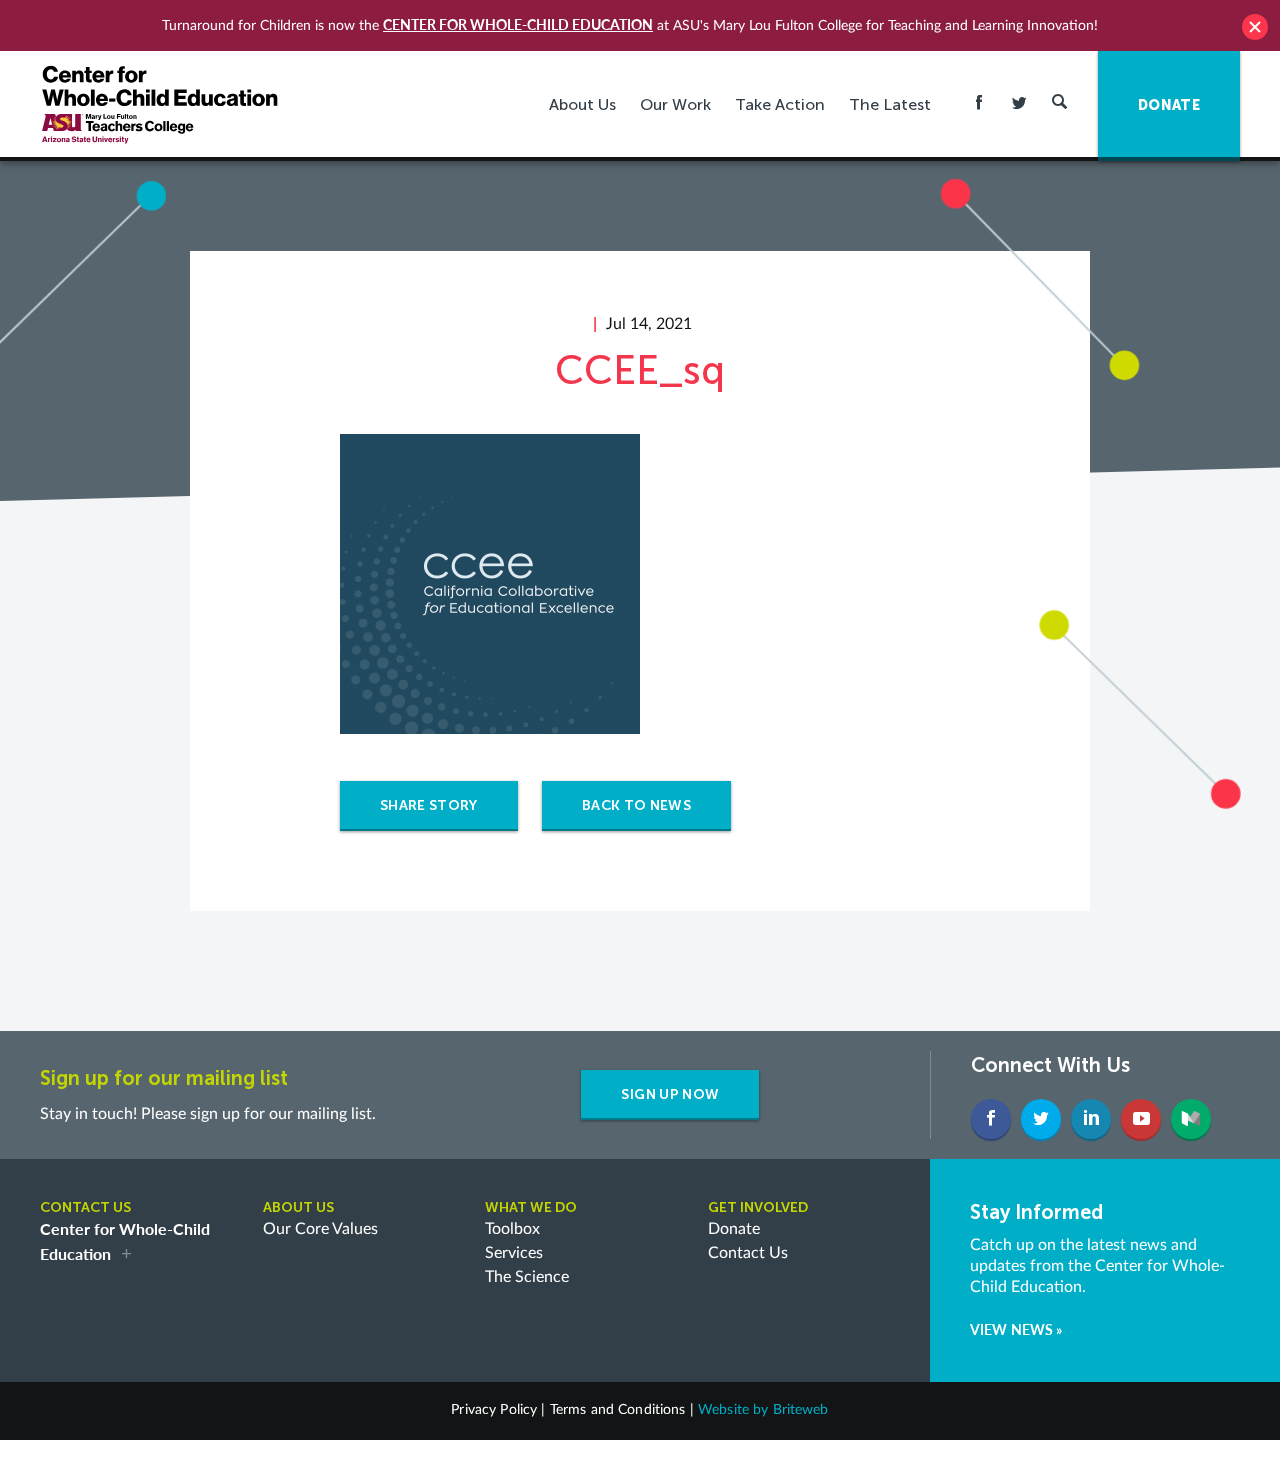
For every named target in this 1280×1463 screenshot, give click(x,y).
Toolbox (512, 1229)
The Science (527, 1277)
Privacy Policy (494, 1410)
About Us (582, 104)
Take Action (780, 104)
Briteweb (801, 1410)
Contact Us (748, 1253)
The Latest (890, 104)
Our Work (675, 104)
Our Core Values (320, 1229)
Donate (734, 1229)
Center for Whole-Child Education (518, 24)
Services (514, 1253)
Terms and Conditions (618, 1410)
